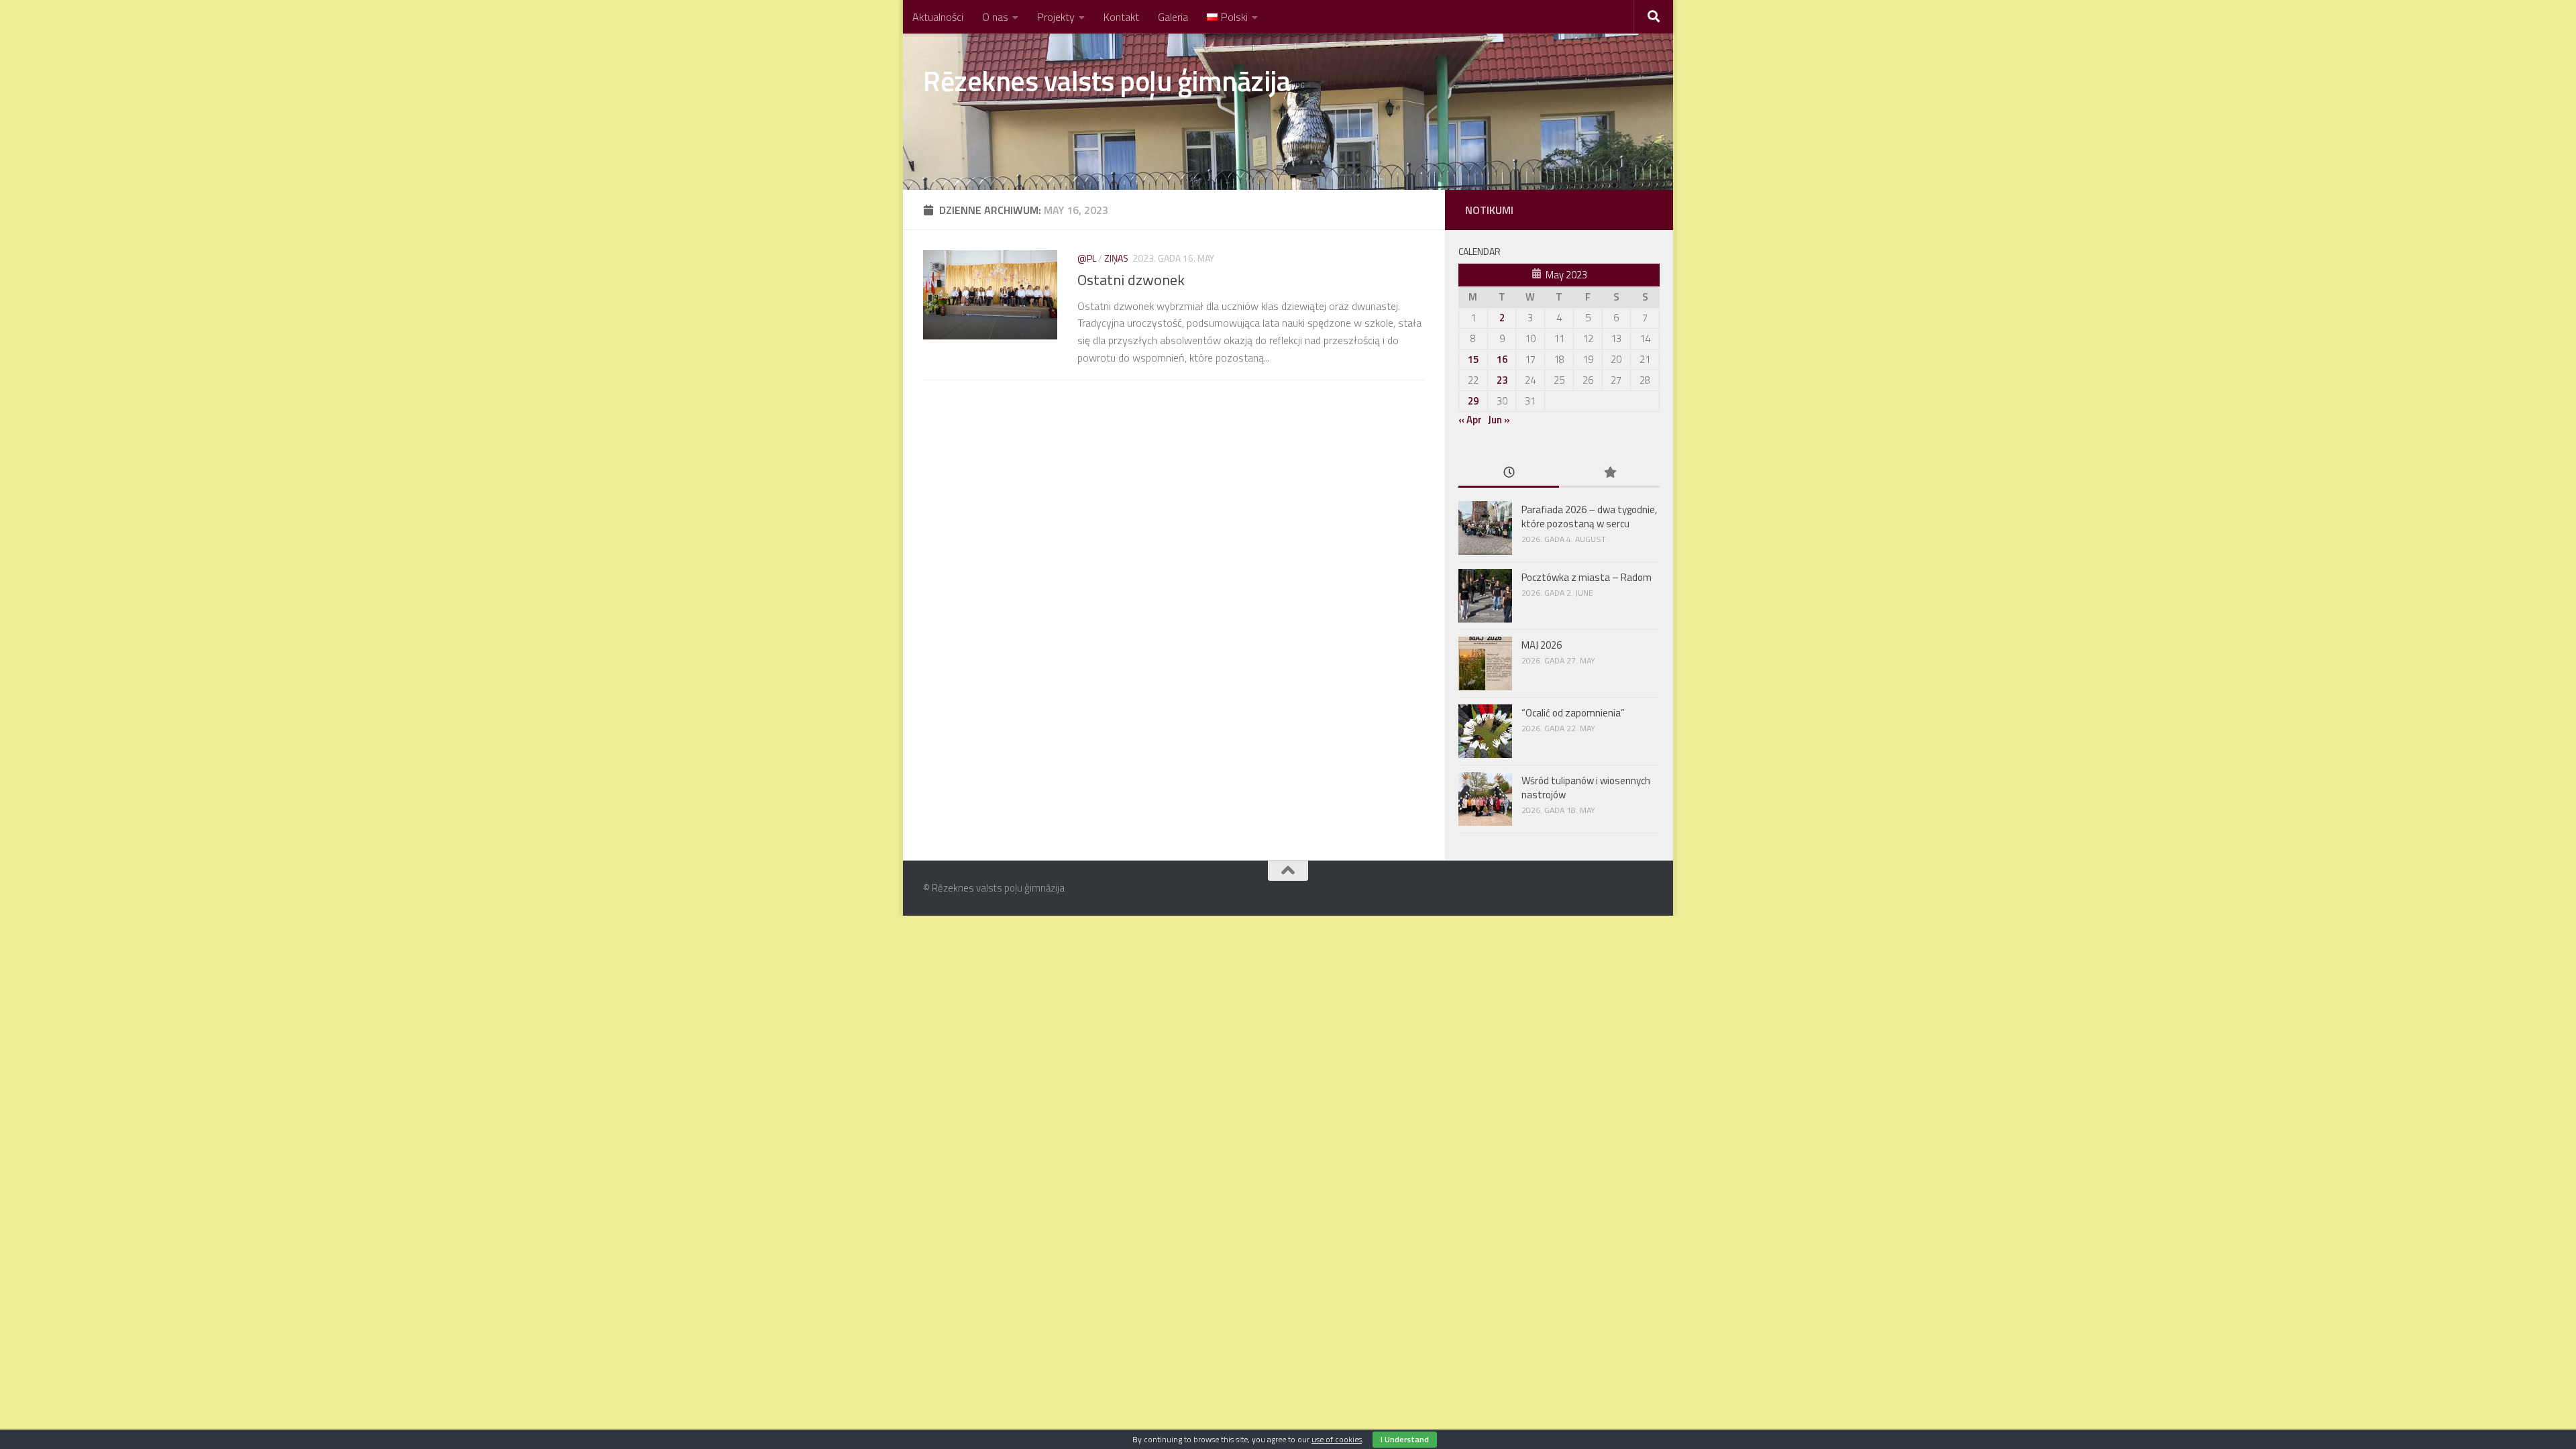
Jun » (1499, 420)
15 (1473, 359)
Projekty (1056, 17)
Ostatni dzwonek (1131, 280)
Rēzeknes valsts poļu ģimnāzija (1107, 80)
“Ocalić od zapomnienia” (1573, 713)
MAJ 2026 (1542, 645)
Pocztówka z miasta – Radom (1588, 577)
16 (1502, 359)
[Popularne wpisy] (1609, 473)
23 (1502, 380)
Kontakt (1121, 17)
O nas (995, 17)
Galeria (1173, 17)
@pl (1087, 258)
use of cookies (1337, 1439)
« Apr (1470, 420)
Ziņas (1116, 258)
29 (1473, 401)
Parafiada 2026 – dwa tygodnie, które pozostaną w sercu (1589, 517)
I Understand (1405, 1439)
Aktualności (938, 17)
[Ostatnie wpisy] (1509, 473)
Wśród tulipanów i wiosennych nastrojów (1586, 788)
